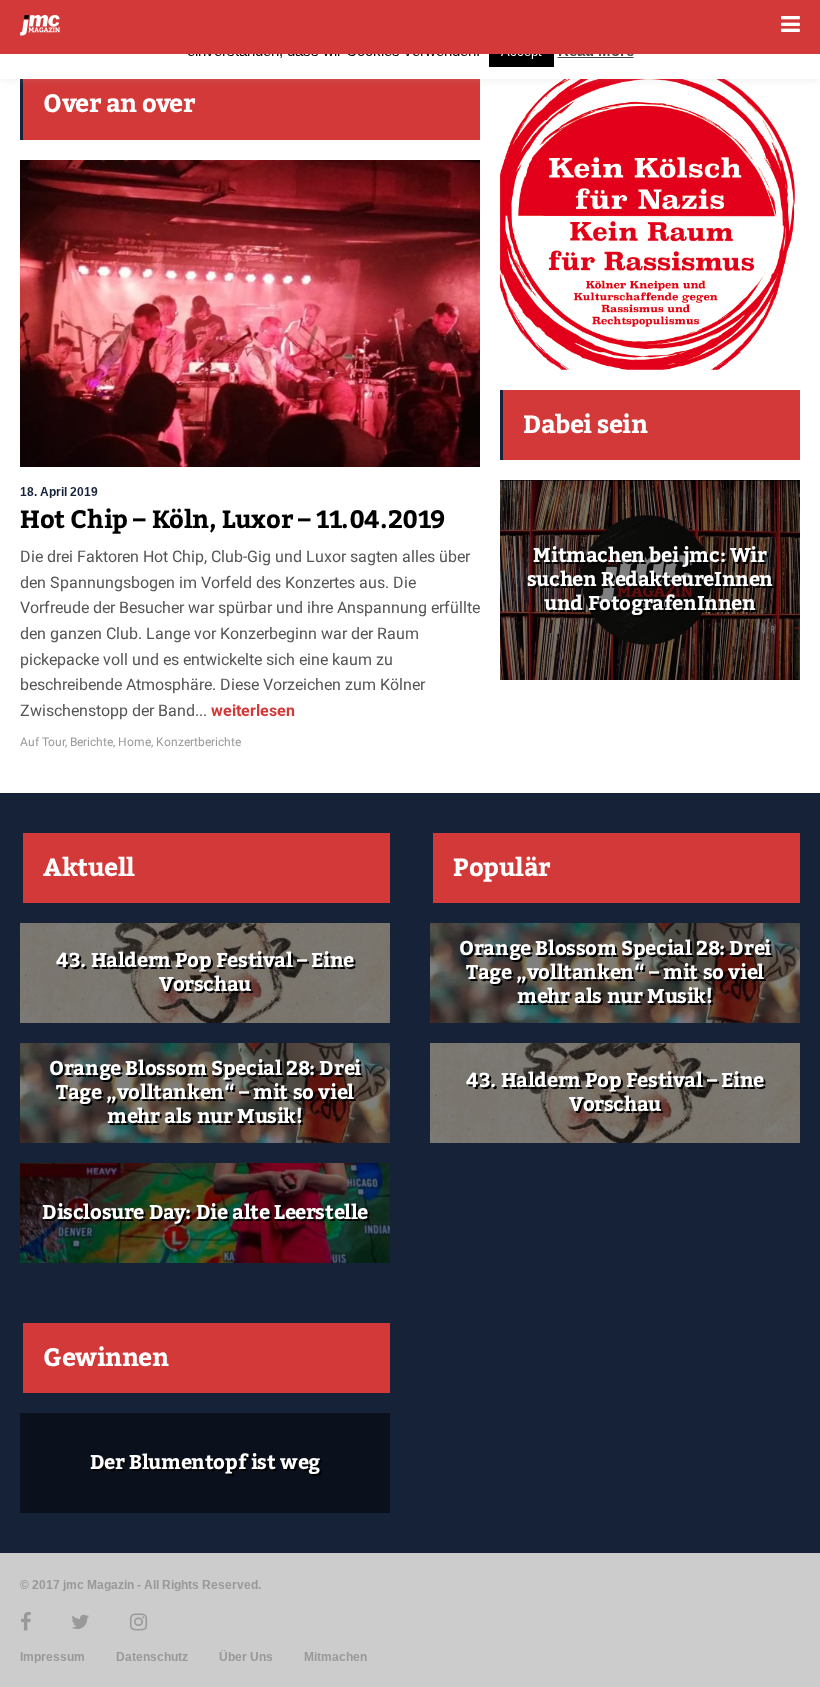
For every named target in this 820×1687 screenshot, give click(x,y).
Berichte (91, 742)
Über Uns (246, 1657)
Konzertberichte (198, 742)
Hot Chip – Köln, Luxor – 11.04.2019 (232, 520)
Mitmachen (335, 1657)
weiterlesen (251, 710)
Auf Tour (42, 742)
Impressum (52, 1657)
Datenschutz (152, 1657)
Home (134, 742)
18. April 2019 (59, 492)
